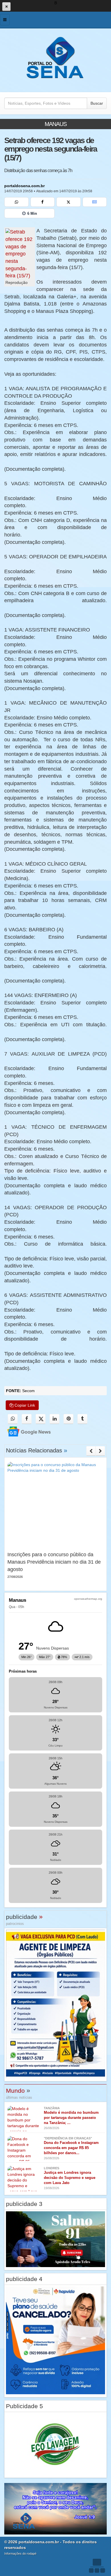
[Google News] (95, 202)
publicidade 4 (24, 2279)
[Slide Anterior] (91, 1451)
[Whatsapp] (17, 202)
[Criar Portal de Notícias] (97, 2566)
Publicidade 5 (24, 2406)
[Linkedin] (55, 1419)
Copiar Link (24, 1405)
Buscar (97, 103)
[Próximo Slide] (100, 1451)
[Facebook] (43, 202)
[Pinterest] (68, 1419)
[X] (69, 202)
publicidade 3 (24, 2204)
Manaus (56, 124)
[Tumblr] (82, 1419)
